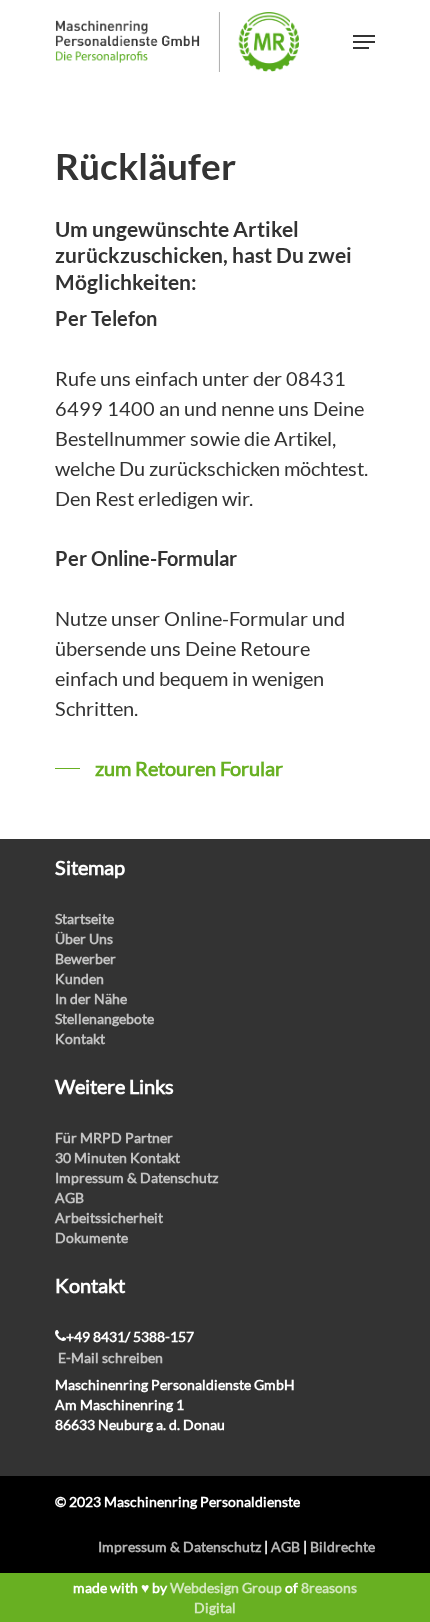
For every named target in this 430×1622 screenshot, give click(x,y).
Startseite (84, 918)
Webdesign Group (226, 1587)
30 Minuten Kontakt (117, 1157)
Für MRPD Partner (114, 1137)
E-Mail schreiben (110, 1357)
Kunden (79, 978)
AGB (69, 1197)
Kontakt (80, 1038)
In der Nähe (91, 998)
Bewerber (85, 958)
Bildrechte (342, 1546)
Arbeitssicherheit (109, 1217)
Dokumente (91, 1237)
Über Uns (84, 938)
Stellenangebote (104, 1018)
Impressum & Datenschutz (136, 1177)
